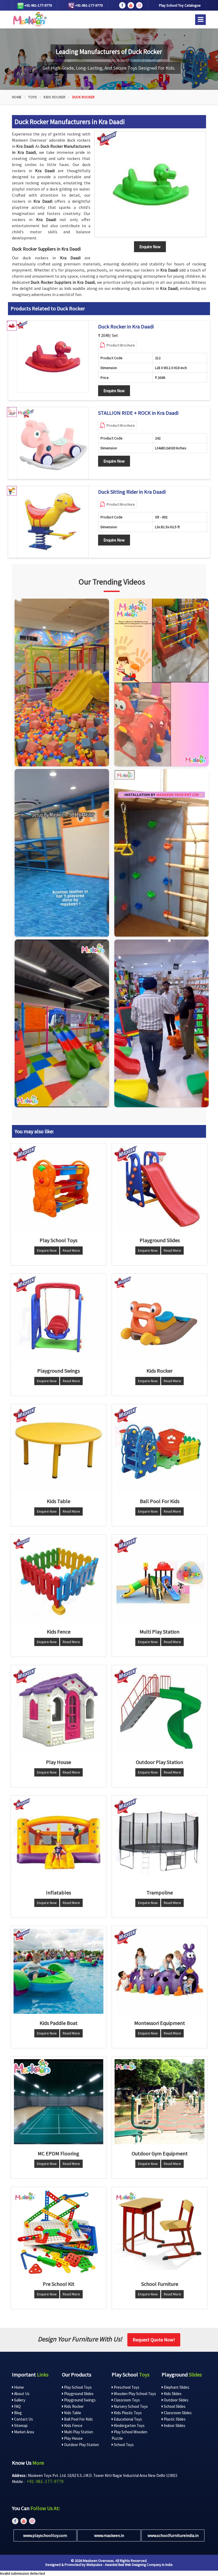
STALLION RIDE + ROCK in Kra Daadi (138, 413)
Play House (73, 2438)
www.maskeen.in (109, 2535)
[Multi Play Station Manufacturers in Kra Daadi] (160, 1580)
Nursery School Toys (130, 2406)
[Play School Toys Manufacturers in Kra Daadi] (58, 1188)
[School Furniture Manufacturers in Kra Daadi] (160, 2232)
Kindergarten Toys (129, 2425)
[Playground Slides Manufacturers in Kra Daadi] (160, 1188)
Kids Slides (172, 2394)
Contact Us (23, 2419)
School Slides (174, 2406)
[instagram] (139, 5)
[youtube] (131, 5)
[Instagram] (62, 682)
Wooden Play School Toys (135, 2394)
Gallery (19, 2400)
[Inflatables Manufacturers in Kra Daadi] (58, 1841)
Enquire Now (114, 391)
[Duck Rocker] (150, 184)
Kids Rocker (54, 97)
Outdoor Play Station (81, 2445)
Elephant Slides (176, 2387)
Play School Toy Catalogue (180, 5)
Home (17, 97)
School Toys (123, 2445)
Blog (18, 2413)
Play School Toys (77, 2387)
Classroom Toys (126, 2400)
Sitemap (20, 2425)
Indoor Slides (174, 2425)
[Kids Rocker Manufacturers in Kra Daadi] (160, 1319)
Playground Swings (79, 2400)
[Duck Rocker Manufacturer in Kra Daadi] (53, 357)
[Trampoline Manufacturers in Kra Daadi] (160, 1841)
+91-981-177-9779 (38, 5)
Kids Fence (73, 2425)
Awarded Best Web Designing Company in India (139, 2565)
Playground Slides (78, 2394)
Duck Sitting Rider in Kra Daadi (132, 492)
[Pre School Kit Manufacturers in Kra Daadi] (58, 2232)
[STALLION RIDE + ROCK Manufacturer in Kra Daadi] (53, 443)
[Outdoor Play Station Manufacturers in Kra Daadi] (160, 1710)
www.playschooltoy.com (45, 2535)
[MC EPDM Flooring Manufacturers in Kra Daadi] (58, 2102)
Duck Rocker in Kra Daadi (126, 327)
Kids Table (72, 2413)
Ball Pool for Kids (78, 2419)
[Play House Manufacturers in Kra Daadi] (58, 1710)
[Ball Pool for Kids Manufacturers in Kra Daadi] (160, 1449)
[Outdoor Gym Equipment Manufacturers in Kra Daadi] (160, 2102)
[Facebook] (122, 5)
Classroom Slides (177, 2413)
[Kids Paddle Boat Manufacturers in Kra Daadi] (58, 1971)
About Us (21, 2394)
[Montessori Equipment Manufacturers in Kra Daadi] (160, 1971)
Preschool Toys (126, 2387)
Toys (33, 97)
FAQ (17, 2406)
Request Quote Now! (154, 2340)
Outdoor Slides (176, 2400)
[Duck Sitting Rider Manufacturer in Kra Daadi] (53, 522)
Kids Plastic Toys (127, 2413)
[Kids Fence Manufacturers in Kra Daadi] (58, 1580)
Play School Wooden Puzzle (129, 2435)
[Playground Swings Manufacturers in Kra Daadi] (58, 1319)
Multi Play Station (78, 2432)
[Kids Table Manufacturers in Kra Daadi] (58, 1449)
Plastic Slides (174, 2419)
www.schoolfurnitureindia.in (173, 2535)
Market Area (24, 2432)
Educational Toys (127, 2419)
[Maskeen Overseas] (29, 19)
